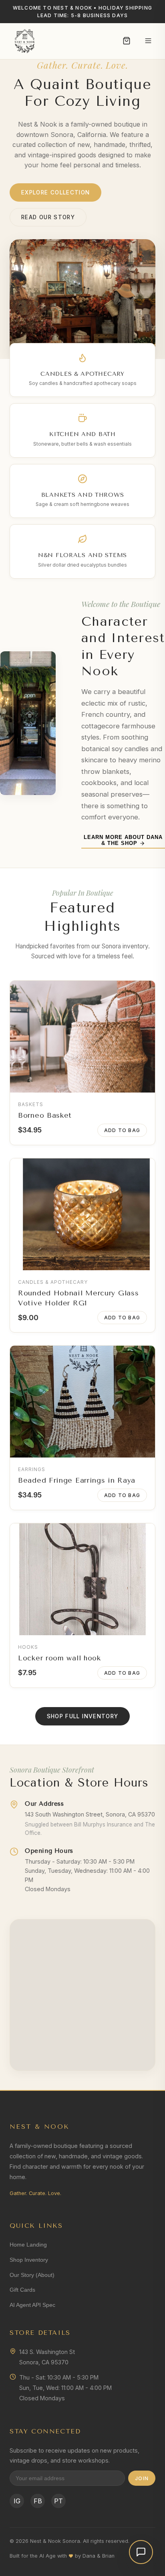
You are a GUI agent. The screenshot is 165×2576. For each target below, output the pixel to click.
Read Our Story (48, 217)
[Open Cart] (127, 41)
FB (38, 2501)
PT (58, 2501)
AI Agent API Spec (32, 2305)
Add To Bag (122, 1130)
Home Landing (28, 2245)
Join (142, 2478)
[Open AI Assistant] (141, 2552)
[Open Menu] (148, 41)
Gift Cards (22, 2290)
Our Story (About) (32, 2275)
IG (17, 2501)
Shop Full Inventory (83, 1716)
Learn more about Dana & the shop (123, 840)
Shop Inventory (29, 2260)
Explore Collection (55, 192)
